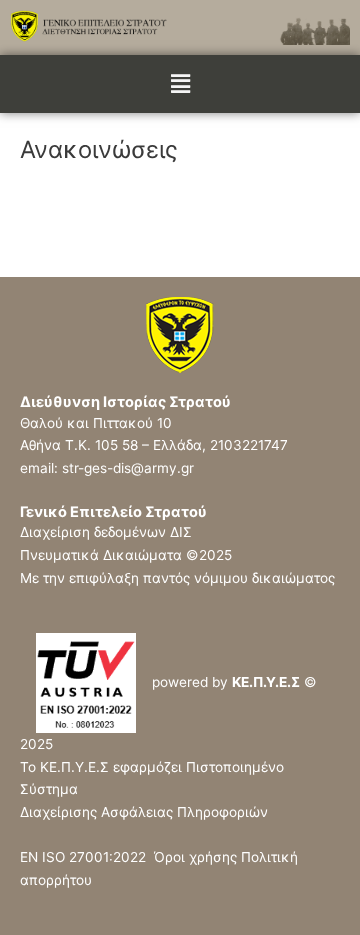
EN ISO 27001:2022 (87, 857)
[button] (180, 83)
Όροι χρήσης (195, 857)
